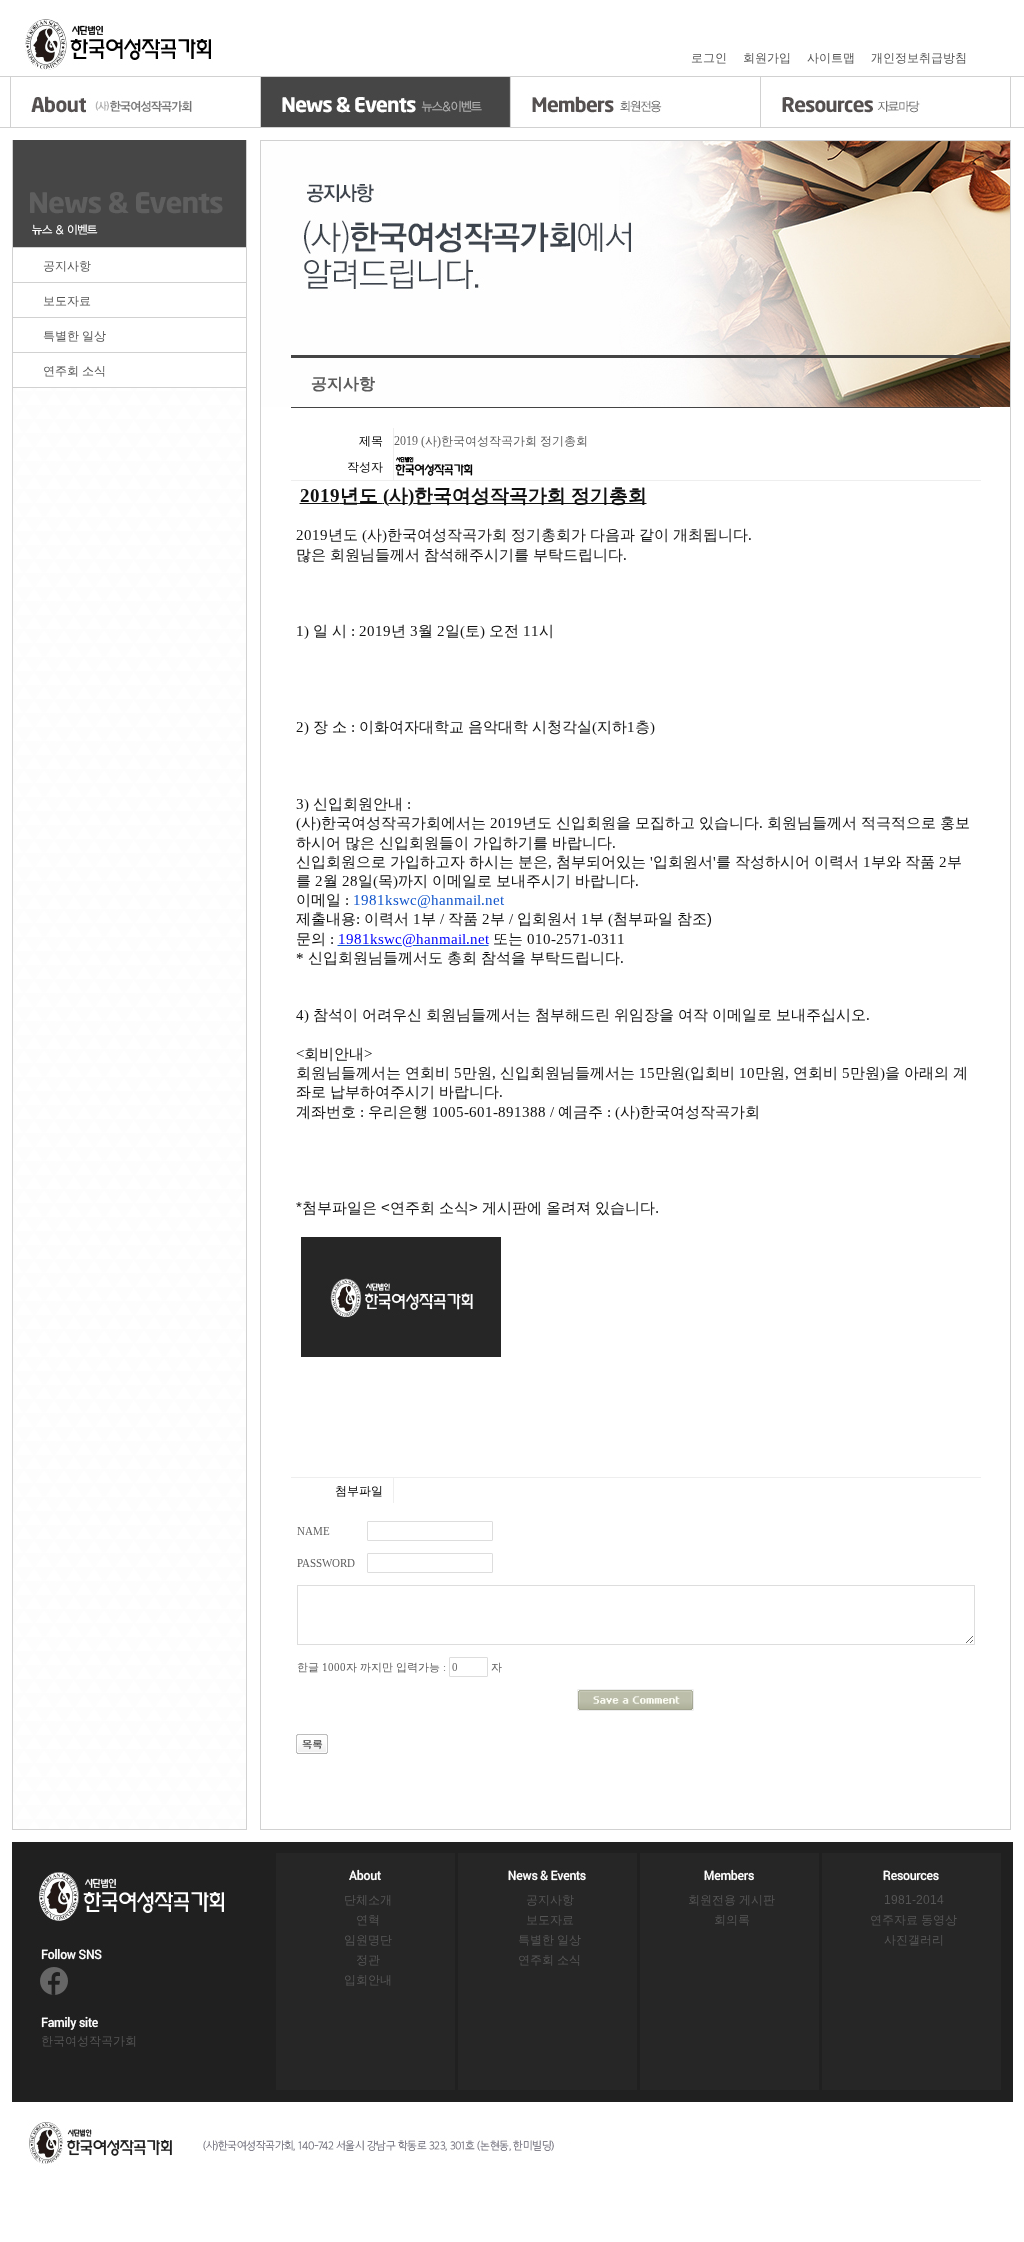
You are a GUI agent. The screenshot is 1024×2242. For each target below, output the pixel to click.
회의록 (732, 1920)
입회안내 (368, 1980)
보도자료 (67, 301)
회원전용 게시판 (731, 1900)
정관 (368, 1960)
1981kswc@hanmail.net (428, 900)
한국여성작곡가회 (89, 2041)
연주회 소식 (74, 371)
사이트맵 (831, 58)
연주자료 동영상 (913, 1920)
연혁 (368, 1920)
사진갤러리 (914, 1940)
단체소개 (368, 1900)
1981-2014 (914, 1900)
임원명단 (368, 1940)
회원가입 (767, 58)
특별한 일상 (74, 336)
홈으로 (120, 44)
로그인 (709, 58)
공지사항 (67, 266)
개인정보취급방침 (919, 58)
